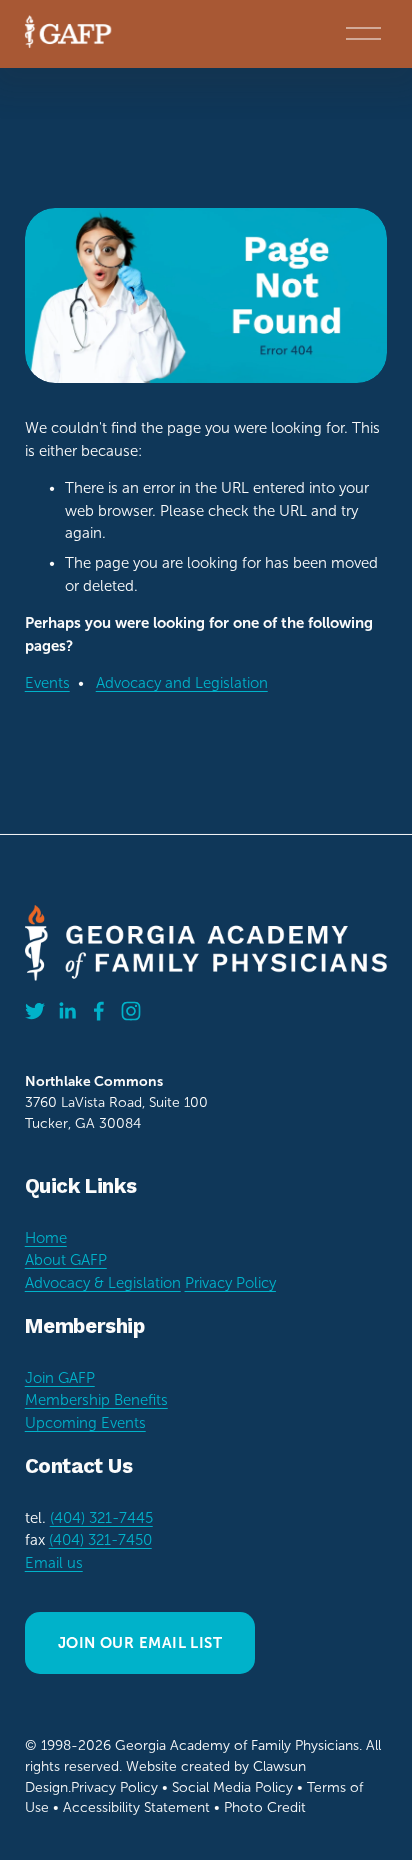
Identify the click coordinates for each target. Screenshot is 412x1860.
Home (46, 1238)
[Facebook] (99, 1011)
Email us (54, 1563)
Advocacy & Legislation (103, 1283)
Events (47, 683)
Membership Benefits (96, 1400)
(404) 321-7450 (100, 1540)
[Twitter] (35, 1011)
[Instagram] (131, 1011)
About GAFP (66, 1260)
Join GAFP (60, 1378)
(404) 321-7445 (101, 1518)
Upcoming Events (85, 1423)
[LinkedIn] (67, 1011)
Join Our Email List (140, 1642)
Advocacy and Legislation (182, 683)
